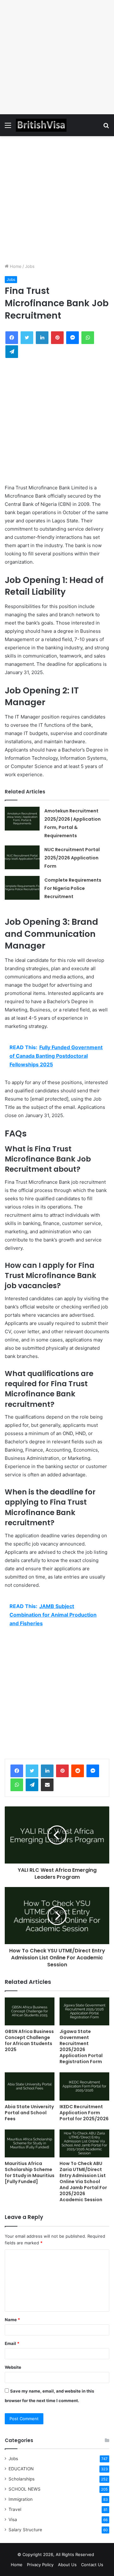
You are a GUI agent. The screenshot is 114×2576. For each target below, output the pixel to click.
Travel (15, 2509)
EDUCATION (21, 2469)
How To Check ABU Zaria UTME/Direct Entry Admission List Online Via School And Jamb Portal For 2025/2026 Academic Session (83, 2182)
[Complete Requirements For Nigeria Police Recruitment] (22, 888)
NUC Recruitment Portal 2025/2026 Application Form (72, 858)
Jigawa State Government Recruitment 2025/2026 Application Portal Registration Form (81, 2046)
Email (12, 2343)
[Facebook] (17, 1771)
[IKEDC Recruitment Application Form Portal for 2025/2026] (84, 2086)
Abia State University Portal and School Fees (29, 2113)
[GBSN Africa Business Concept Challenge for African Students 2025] (30, 2012)
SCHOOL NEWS (25, 2489)
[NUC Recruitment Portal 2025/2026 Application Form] (22, 857)
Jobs (30, 266)
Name (12, 2320)
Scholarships (22, 2479)
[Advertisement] (57, 57)
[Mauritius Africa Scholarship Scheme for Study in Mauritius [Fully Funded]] (30, 2144)
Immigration (21, 2499)
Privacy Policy (40, 2565)
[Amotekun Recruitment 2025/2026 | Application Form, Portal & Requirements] (22, 819)
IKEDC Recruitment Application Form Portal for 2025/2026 (84, 2113)
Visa (13, 2520)
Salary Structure (25, 2530)
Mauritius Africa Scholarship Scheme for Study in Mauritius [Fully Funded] (30, 2172)
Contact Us (92, 2565)
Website (13, 2367)
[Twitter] (32, 1771)
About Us (67, 2565)
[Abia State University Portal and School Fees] (30, 2086)
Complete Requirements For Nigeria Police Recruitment (73, 888)
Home (15, 266)
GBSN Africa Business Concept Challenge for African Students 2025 (29, 2040)
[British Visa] (41, 125)
